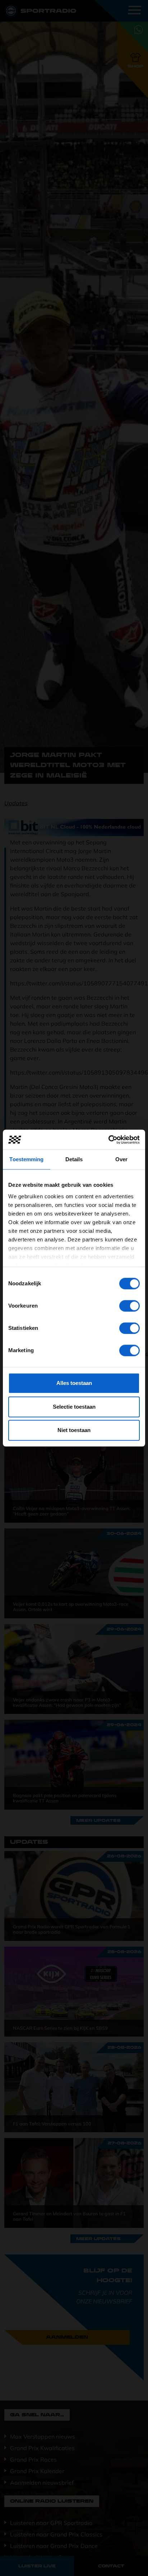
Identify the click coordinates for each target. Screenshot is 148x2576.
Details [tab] (74, 1159)
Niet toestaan (74, 1430)
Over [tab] (121, 1159)
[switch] (129, 1306)
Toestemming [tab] (26, 1159)
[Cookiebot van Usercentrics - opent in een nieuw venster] (108, 1140)
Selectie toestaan (74, 1407)
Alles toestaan (74, 1383)
